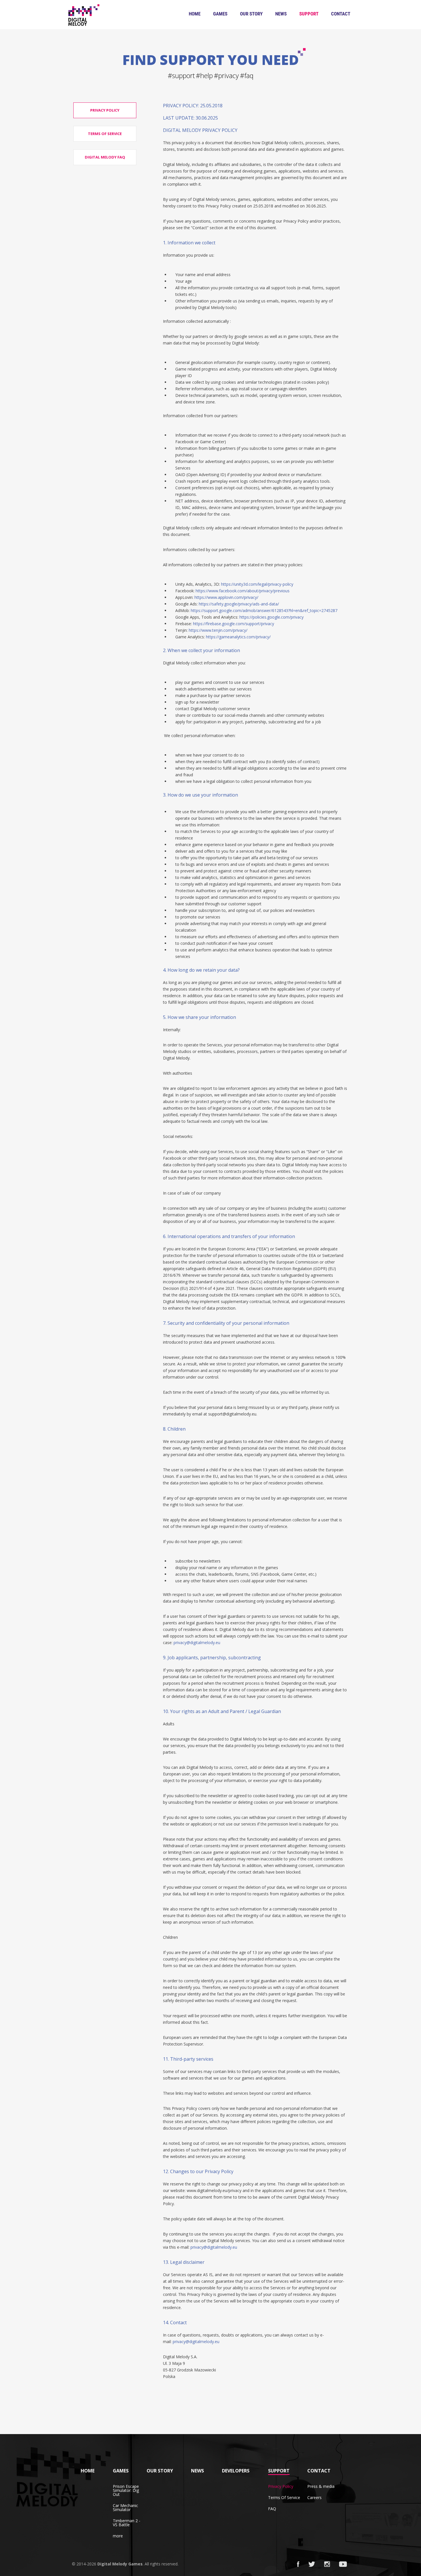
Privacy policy (105, 110)
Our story (251, 14)
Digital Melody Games (120, 2564)
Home (195, 14)
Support (309, 14)
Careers (314, 2497)
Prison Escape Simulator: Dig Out (126, 2490)
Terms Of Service (284, 2497)
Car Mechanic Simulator (125, 2507)
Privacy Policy (281, 2486)
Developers (236, 2471)
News (281, 14)
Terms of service (105, 134)
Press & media (321, 2486)
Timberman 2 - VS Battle (127, 2523)
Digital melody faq (105, 157)
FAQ (272, 2509)
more (118, 2536)
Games (220, 14)
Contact (341, 14)
